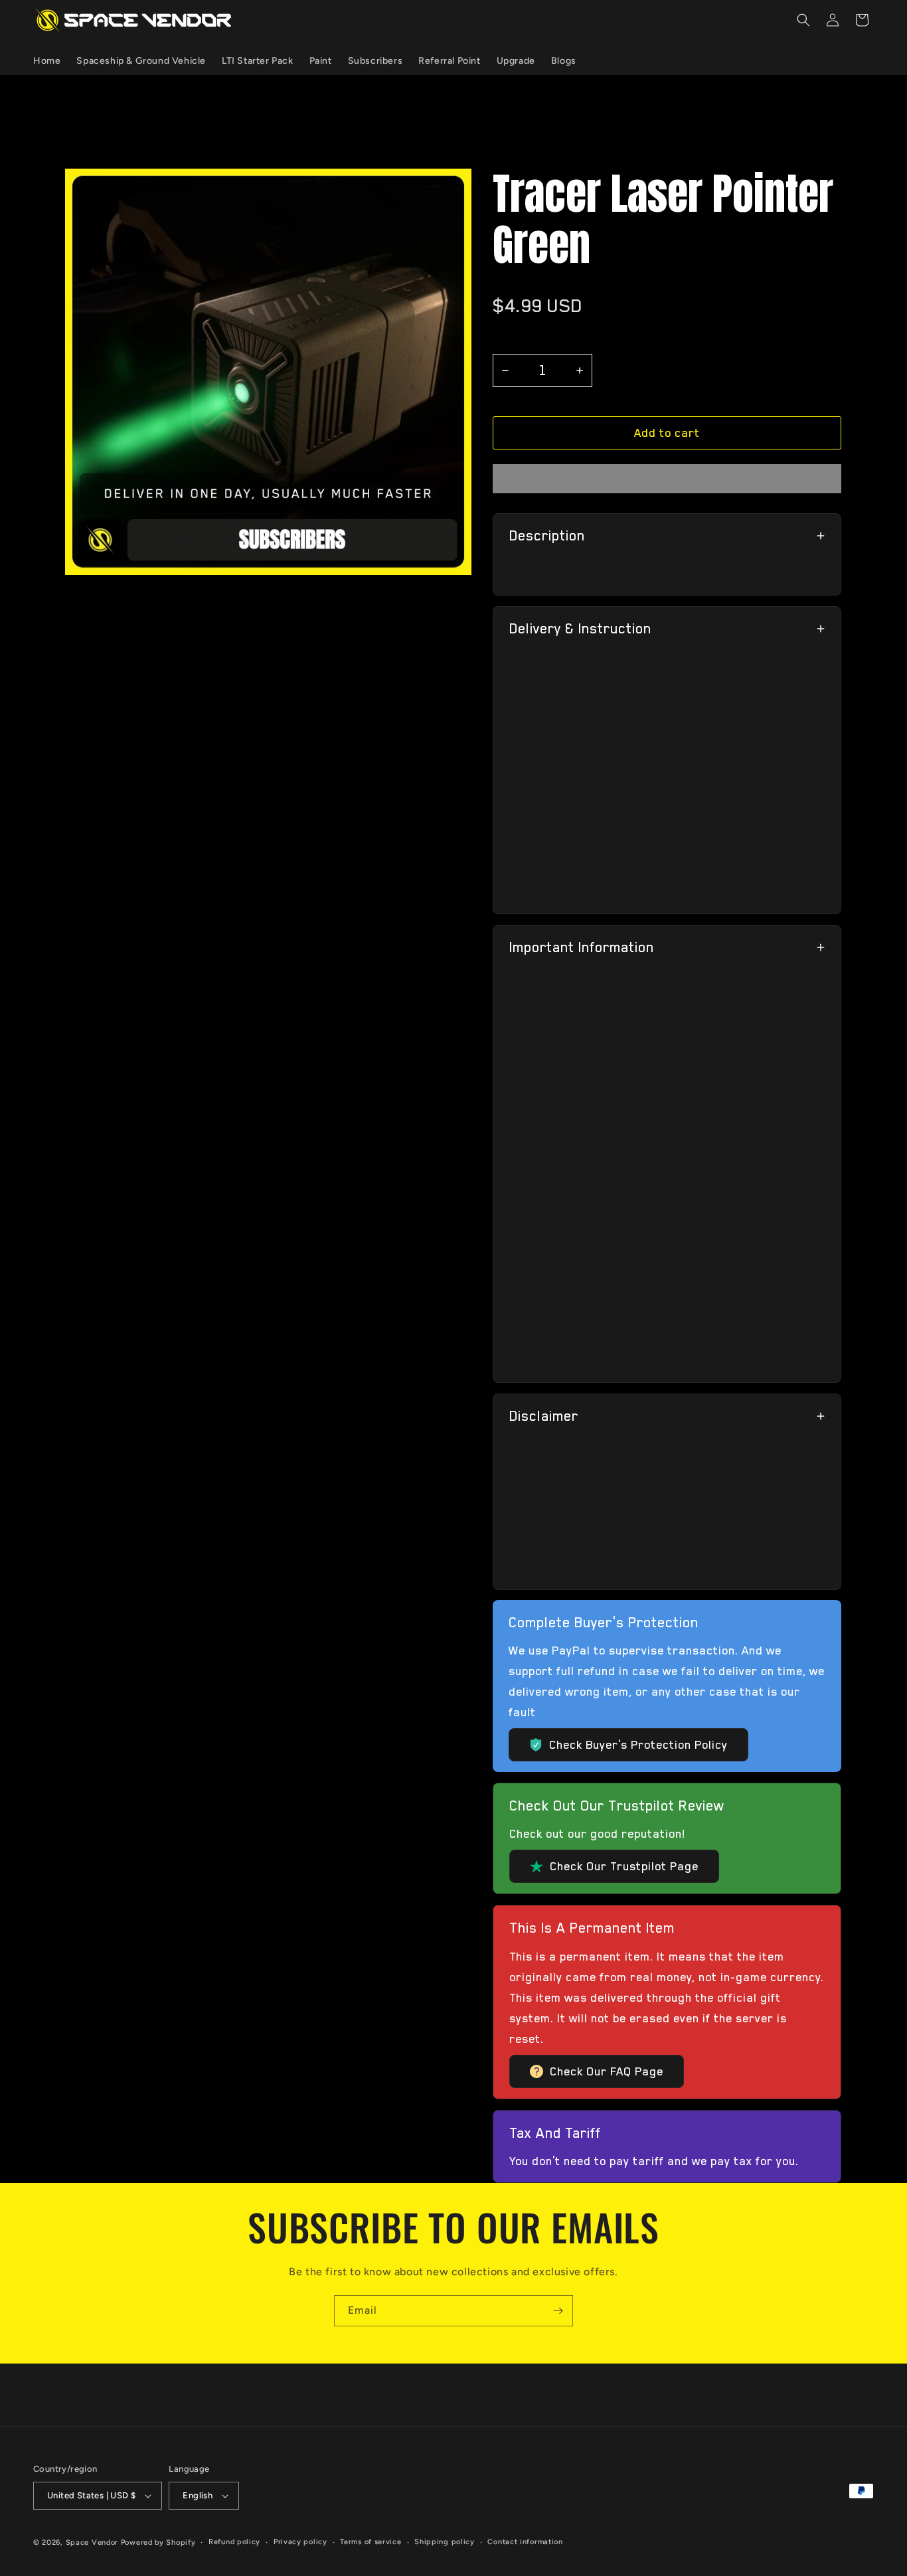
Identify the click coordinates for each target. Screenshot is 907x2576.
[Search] (803, 20)
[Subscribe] (558, 2311)
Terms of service (371, 2542)
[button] (667, 433)
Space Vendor (92, 2542)
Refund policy (234, 2542)
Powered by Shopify (158, 2542)
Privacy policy (300, 2542)
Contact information (525, 2542)
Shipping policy (445, 2542)
